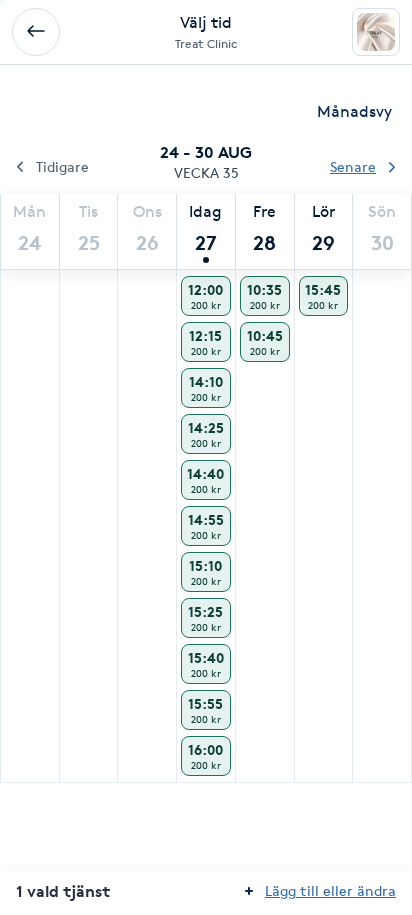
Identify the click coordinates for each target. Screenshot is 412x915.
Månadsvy (354, 111)
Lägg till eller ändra (330, 890)
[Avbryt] (36, 32)
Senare (353, 166)
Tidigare (62, 166)
